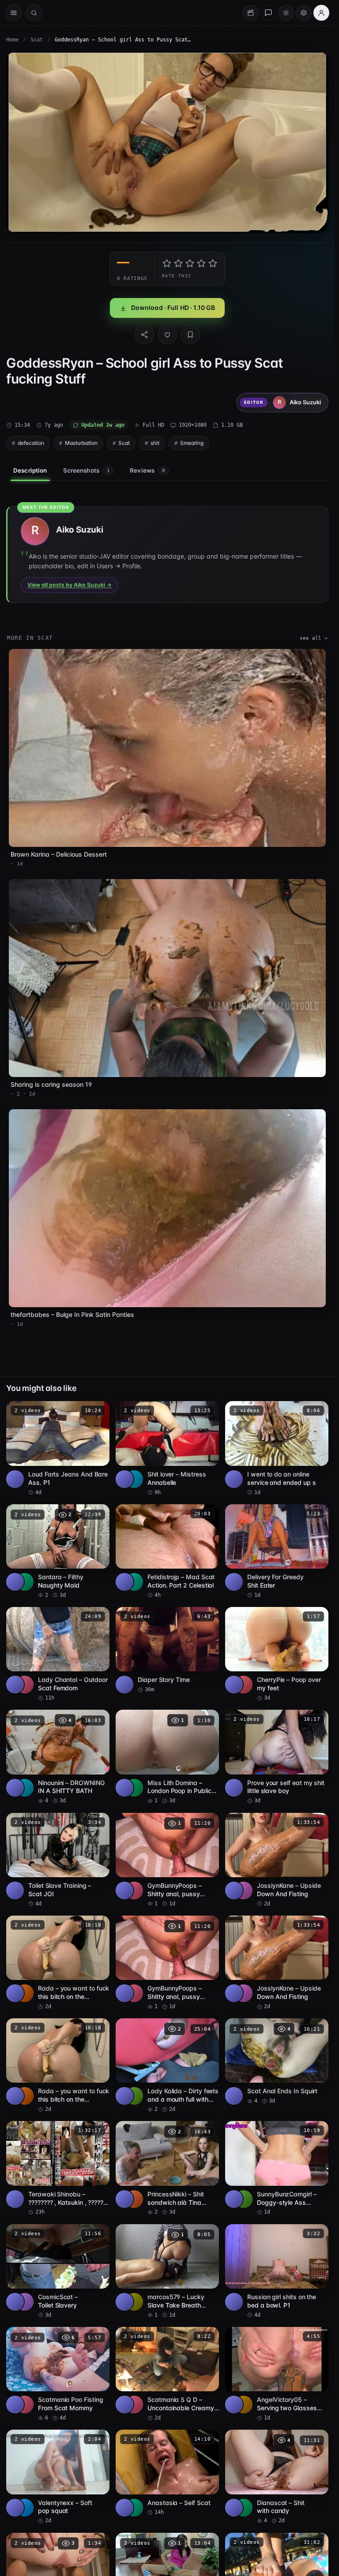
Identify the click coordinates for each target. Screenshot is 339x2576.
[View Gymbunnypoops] (134, 1890)
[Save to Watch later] (98, 1411)
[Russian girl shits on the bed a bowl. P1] (277, 2272)
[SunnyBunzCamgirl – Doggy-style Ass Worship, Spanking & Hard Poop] (277, 2168)
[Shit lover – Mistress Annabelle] (167, 1448)
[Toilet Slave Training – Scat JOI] (58, 1860)
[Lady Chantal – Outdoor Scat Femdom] (58, 1654)
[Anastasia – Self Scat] (167, 2473)
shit (155, 443)
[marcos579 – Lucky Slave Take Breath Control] (167, 2272)
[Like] (167, 335)
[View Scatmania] (25, 2405)
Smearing (192, 443)
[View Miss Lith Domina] (134, 1788)
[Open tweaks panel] (304, 13)
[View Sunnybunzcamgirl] (244, 2199)
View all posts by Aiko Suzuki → (70, 585)
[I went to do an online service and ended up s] (277, 1448)
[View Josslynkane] (244, 1890)
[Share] (144, 335)
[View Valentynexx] (25, 2508)
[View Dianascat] (244, 2508)
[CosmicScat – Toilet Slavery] (58, 2272)
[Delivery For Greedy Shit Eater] (277, 1552)
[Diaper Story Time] (167, 1650)
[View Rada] (25, 1993)
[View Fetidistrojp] (134, 1582)
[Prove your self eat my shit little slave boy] (277, 1757)
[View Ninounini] (25, 1788)
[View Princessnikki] (134, 2199)
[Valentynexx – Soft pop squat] (58, 2477)
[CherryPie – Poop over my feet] (277, 1654)
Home (12, 40)
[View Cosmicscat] (25, 2302)
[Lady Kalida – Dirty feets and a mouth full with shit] (167, 2066)
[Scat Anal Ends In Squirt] (277, 2062)
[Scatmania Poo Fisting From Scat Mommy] (58, 2374)
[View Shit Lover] (134, 1479)
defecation (31, 443)
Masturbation (81, 443)
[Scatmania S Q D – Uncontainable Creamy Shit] (167, 2374)
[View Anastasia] (134, 2508)
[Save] (190, 335)
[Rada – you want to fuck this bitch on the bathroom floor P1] (58, 1963)
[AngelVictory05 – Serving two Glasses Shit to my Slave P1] (277, 2374)
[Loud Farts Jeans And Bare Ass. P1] (58, 1448)
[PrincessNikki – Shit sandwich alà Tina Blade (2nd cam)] (167, 2168)
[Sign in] (321, 13)
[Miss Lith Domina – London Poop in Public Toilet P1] (167, 1757)
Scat (37, 40)
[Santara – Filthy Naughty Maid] (58, 1552)
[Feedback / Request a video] (268, 13)
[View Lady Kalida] (134, 2096)
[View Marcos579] (134, 2302)
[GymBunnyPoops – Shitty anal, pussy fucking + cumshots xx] (167, 1860)
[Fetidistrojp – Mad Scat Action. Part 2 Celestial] (167, 1552)
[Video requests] (251, 13)
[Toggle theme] (286, 13)
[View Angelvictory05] (244, 2405)
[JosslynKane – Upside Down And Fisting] (277, 1860)
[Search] (34, 13)
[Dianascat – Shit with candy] (277, 2477)
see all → (314, 638)
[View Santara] (25, 1582)
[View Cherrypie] (244, 1685)
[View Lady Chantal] (25, 1685)
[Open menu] (14, 13)
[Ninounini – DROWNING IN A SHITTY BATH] (58, 1757)
